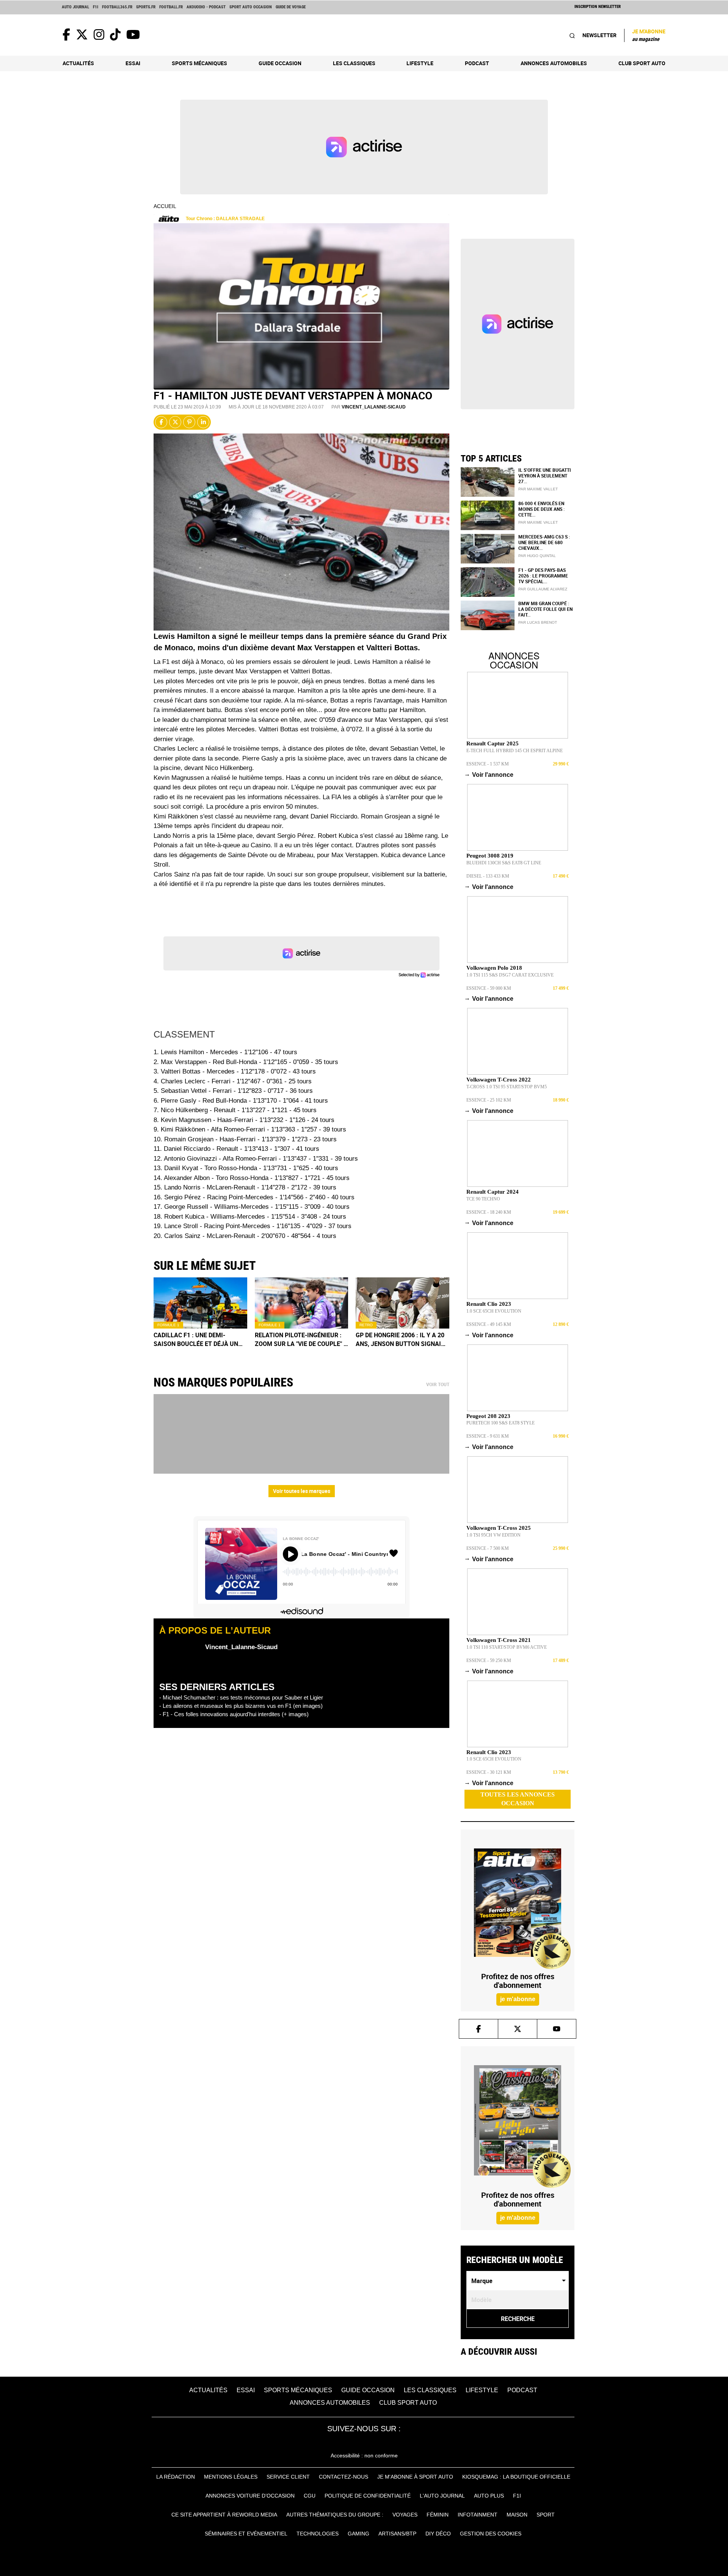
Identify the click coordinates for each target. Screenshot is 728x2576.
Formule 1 (168, 1325)
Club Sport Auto (642, 63)
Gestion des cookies (491, 2534)
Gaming (359, 2534)
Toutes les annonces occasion (518, 1799)
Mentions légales (231, 2477)
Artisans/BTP (397, 2534)
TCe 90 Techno (483, 1199)
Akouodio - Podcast (206, 7)
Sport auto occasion (251, 7)
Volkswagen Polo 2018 (494, 968)
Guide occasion (280, 63)
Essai (133, 63)
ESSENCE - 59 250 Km (489, 1660)
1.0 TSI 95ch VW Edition (493, 1535)
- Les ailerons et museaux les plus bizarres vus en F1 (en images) (241, 1706)
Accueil (165, 206)
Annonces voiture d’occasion (250, 2496)
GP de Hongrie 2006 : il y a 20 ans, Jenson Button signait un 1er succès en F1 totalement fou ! (400, 1340)
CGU (310, 2496)
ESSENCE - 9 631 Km (488, 1436)
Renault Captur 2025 (493, 743)
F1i (96, 7)
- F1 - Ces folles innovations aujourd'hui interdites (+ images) (234, 1714)
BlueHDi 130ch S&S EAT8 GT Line (504, 863)
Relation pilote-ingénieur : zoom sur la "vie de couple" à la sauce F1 (301, 1340)
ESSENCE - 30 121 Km (489, 1772)
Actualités (78, 63)
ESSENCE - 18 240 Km (489, 1212)
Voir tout (438, 1385)
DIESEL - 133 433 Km (488, 876)
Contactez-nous (344, 2477)
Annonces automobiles (554, 63)
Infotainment (478, 2515)
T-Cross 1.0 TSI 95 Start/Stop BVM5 (507, 1087)
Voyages (405, 2515)
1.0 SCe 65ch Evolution (494, 1311)
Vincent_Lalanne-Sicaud (374, 407)
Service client (288, 2477)
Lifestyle (420, 63)
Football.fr (171, 7)
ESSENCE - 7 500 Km (488, 1548)
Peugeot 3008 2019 (490, 856)
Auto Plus (489, 2496)
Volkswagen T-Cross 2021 (499, 1640)
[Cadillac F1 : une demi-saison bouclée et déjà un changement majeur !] (200, 1303)
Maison (517, 2515)
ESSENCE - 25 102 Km (489, 1100)
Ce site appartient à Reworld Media (224, 2515)
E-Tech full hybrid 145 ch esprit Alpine (515, 751)
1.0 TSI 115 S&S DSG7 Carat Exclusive (510, 975)
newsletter (599, 35)
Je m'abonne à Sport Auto (415, 2477)
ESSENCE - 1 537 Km (488, 764)
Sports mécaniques (199, 63)
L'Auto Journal (442, 2496)
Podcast (477, 63)
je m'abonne (518, 1999)
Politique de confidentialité (368, 2496)
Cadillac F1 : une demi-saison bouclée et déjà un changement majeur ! (196, 1340)
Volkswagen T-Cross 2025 (499, 1528)
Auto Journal (75, 7)
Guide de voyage (291, 7)
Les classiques (354, 63)
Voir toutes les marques (302, 1491)
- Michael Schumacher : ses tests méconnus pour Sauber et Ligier (241, 1697)
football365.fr (117, 7)
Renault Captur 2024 (493, 1192)
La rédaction (176, 2477)
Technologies (318, 2534)
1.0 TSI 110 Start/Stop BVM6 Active (507, 1647)
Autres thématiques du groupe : (335, 2515)
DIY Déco (438, 2534)
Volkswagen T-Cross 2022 (499, 1080)
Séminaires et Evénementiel (246, 2534)
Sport (546, 2515)
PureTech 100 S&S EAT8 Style (500, 1423)
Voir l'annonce (490, 775)
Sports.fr (146, 7)
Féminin (438, 2515)
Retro (366, 1325)
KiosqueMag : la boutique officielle (516, 2477)
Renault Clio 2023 (489, 1304)
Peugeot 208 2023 (488, 1416)
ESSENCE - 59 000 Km (489, 988)
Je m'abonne (649, 35)
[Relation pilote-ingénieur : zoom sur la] (302, 1303)
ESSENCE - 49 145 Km (489, 1324)
